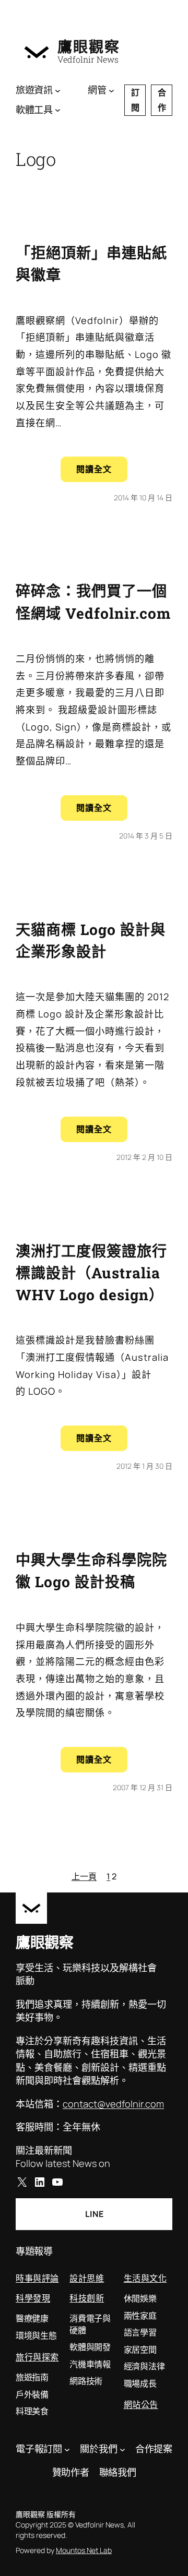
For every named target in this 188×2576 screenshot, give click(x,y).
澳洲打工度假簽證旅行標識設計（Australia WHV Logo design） (91, 1273)
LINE (94, 2214)
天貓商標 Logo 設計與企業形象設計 (91, 940)
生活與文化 (145, 2278)
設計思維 (87, 2278)
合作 (162, 100)
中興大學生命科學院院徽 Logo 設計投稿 (91, 1571)
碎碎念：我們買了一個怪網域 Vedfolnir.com (93, 602)
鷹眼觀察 (89, 46)
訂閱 (135, 100)
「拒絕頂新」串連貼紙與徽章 (91, 264)
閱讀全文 (102, 472)
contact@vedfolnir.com (113, 2104)
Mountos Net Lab (84, 2550)
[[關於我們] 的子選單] (122, 2449)
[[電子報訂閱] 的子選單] (67, 2449)
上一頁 (84, 1876)
